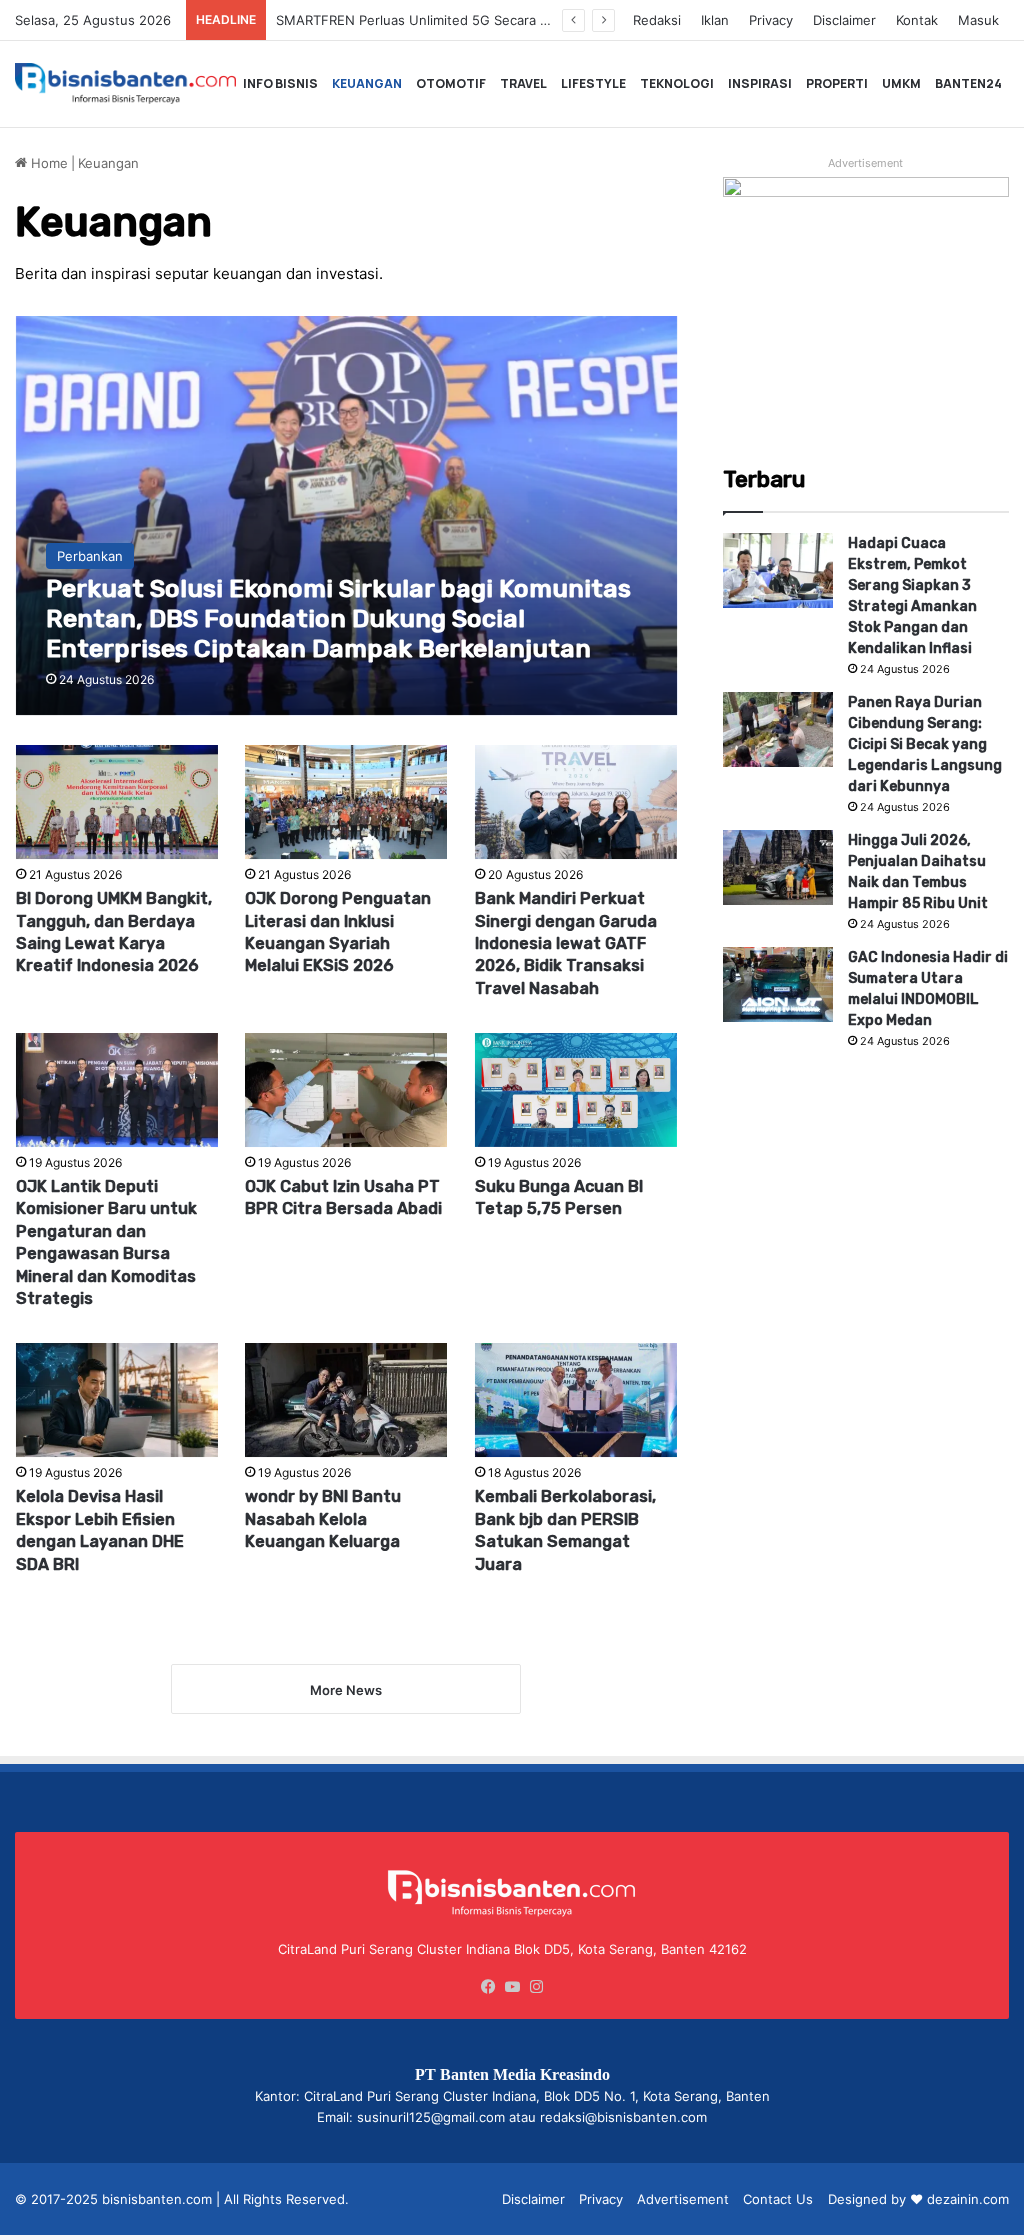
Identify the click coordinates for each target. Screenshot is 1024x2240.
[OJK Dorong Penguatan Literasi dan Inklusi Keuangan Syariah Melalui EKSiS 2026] (346, 802)
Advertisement (683, 2199)
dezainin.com (968, 2199)
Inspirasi (760, 83)
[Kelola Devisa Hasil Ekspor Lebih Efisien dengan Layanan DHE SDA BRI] (117, 1400)
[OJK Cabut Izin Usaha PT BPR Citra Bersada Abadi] (346, 1090)
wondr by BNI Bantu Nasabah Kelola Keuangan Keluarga (323, 1519)
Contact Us (778, 2199)
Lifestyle (593, 83)
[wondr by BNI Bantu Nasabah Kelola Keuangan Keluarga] (346, 1400)
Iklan (715, 20)
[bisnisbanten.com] (125, 84)
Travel (523, 83)
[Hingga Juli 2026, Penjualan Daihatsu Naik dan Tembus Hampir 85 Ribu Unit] (778, 867)
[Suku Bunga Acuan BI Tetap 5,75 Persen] (576, 1090)
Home (47, 163)
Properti (837, 83)
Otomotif (451, 83)
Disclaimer (844, 20)
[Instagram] (536, 1987)
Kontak (917, 20)
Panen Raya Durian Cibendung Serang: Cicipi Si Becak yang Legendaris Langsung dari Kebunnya (925, 744)
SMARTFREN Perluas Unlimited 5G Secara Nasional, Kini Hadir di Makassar (507, 20)
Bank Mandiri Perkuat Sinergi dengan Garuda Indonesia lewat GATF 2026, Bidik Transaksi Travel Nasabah (566, 943)
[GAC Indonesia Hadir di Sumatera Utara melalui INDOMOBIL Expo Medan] (778, 984)
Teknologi (677, 83)
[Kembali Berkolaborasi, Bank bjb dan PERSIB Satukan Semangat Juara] (576, 1400)
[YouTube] (512, 1987)
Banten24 (968, 83)
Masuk (978, 20)
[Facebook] (488, 1987)
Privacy (771, 20)
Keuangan (367, 83)
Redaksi (657, 20)
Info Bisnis (280, 83)
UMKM (901, 83)
